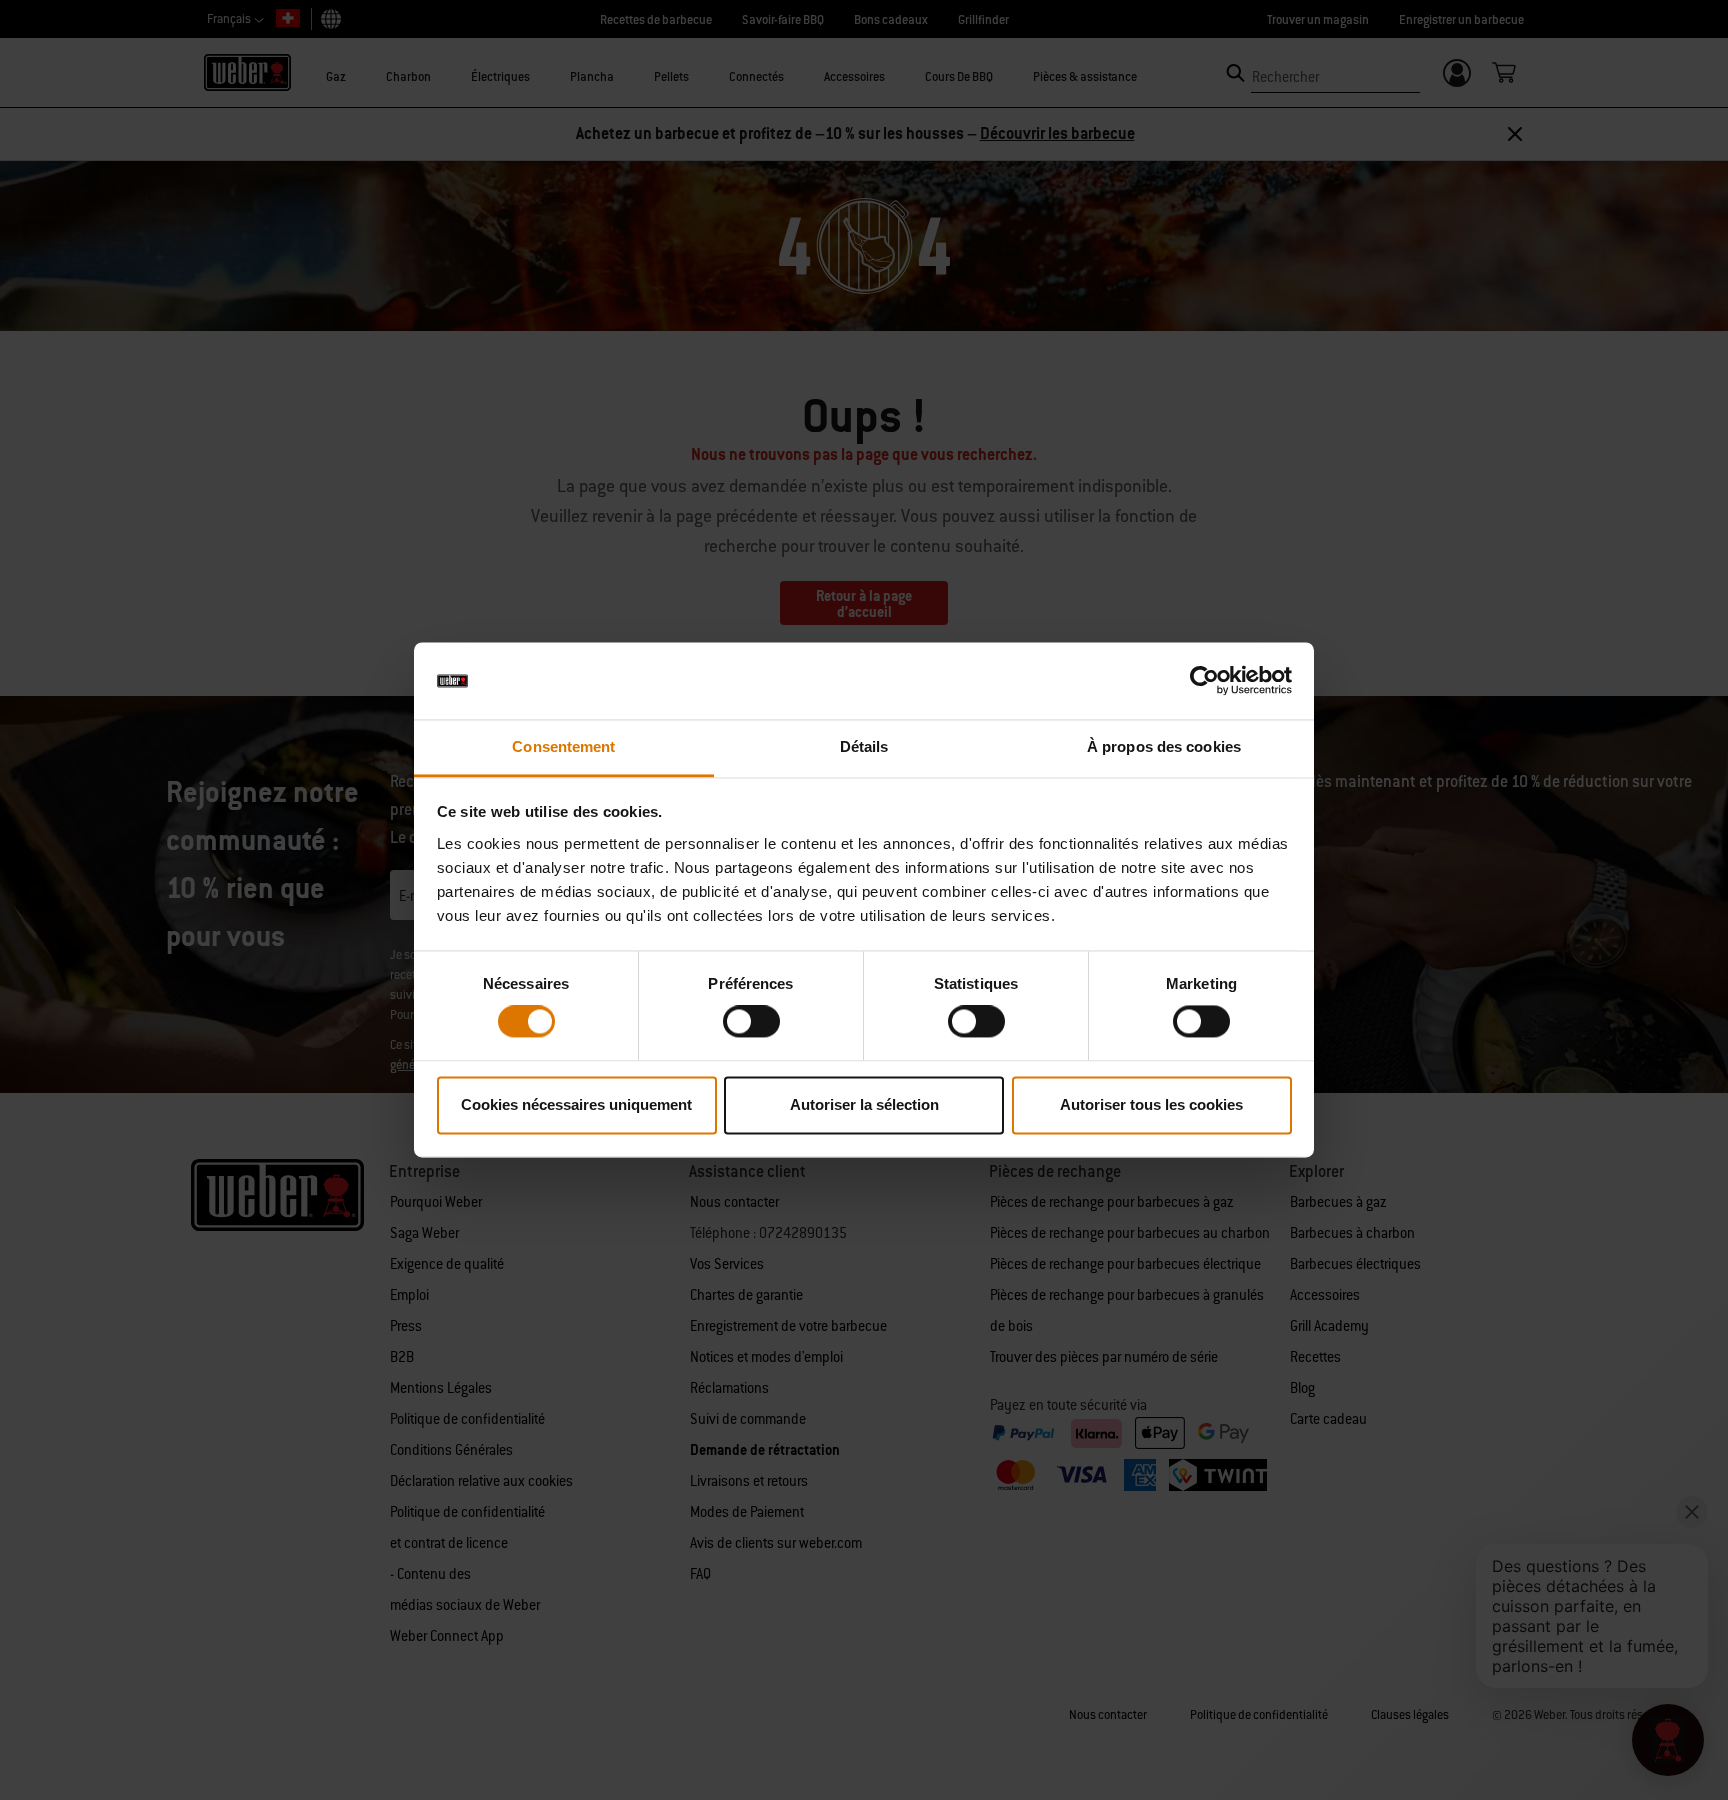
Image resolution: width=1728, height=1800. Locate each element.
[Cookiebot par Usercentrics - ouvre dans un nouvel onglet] (1204, 681)
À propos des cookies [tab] (1164, 746)
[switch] (751, 1022)
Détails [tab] (864, 746)
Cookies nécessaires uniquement (576, 1104)
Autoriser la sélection (864, 1104)
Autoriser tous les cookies (1151, 1104)
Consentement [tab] (563, 746)
